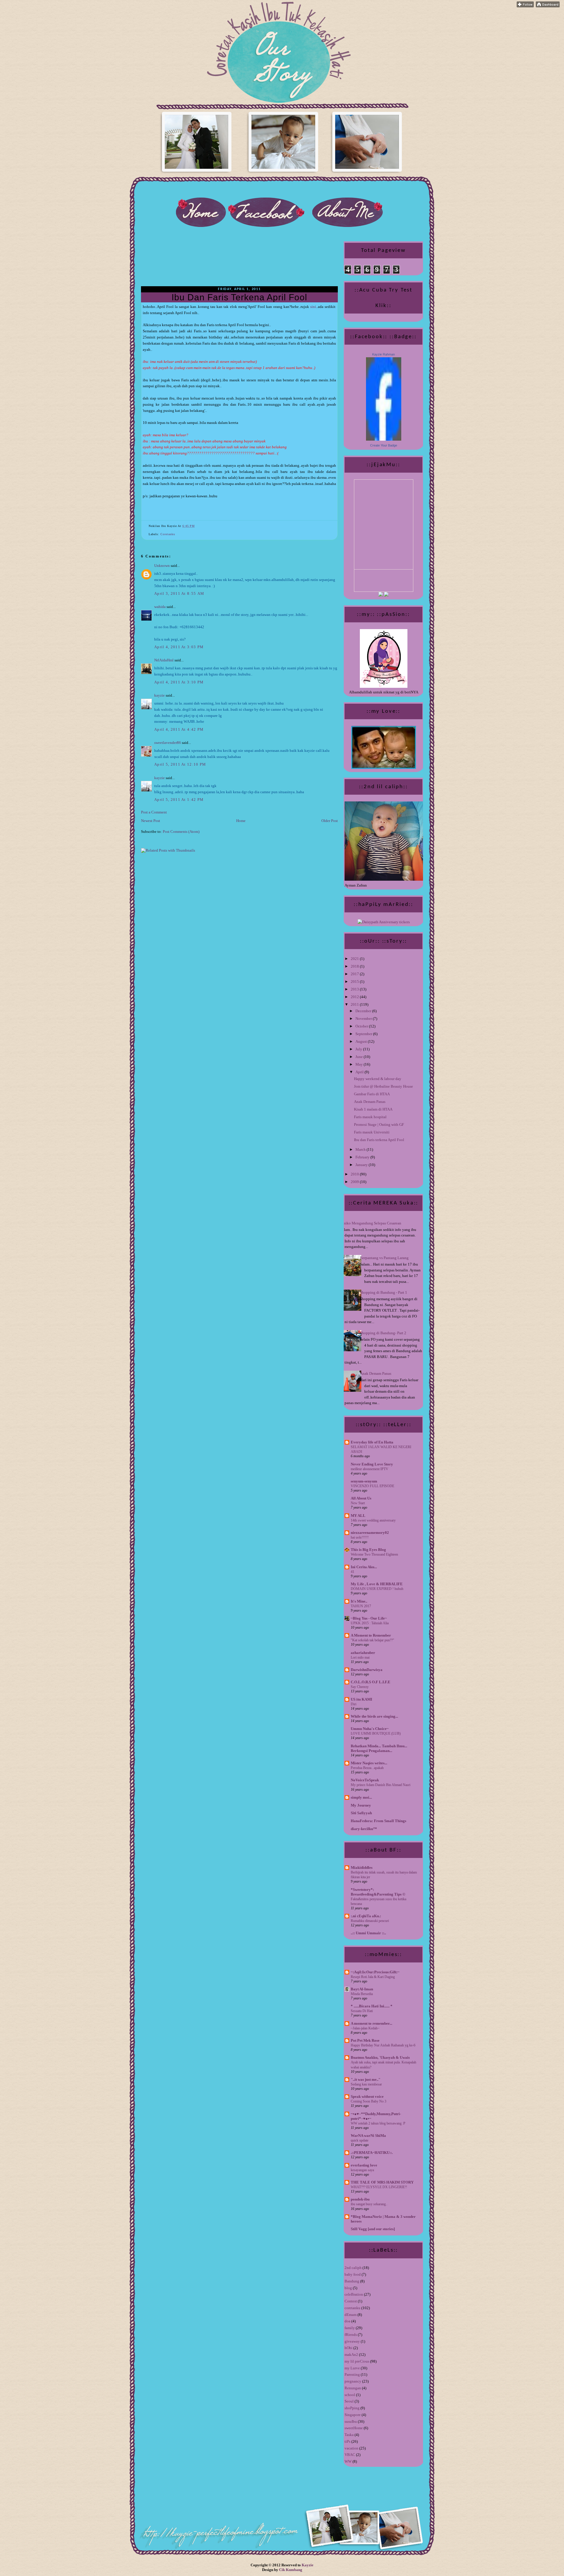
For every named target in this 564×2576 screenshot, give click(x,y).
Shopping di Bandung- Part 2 (383, 1333)
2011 (355, 1004)
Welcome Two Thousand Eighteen (374, 1554)
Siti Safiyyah (361, 1813)
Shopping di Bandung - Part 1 (383, 1292)
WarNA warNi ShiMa (368, 2136)
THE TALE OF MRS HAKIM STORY (382, 2182)
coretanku (168, 534)
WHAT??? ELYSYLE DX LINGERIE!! (379, 2187)
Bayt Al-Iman (362, 1989)
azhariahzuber (363, 1653)
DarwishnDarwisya (367, 1670)
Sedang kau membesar (366, 2084)
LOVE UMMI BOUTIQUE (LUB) (376, 1733)
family (350, 2328)
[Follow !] (525, 6)
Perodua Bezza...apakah (367, 1768)
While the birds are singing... (374, 1716)
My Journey (361, 1805)
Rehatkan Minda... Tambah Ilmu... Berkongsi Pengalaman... (379, 1748)
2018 (355, 966)
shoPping (352, 2408)
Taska (349, 2435)
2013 (355, 989)
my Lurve (352, 2368)
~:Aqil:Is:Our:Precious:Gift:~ (375, 1972)
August (362, 1041)
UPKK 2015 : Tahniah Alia (370, 1623)
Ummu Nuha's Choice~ (370, 1729)
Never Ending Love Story (372, 1464)
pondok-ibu (360, 2199)
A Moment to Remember (371, 1635)
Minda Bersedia (362, 1994)
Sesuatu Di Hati (362, 2011)
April (360, 1072)
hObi (349, 2348)
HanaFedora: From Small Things (378, 1821)
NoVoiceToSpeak (365, 1780)
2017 (355, 974)
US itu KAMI (361, 1699)
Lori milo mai (360, 1657)
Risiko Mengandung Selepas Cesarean (371, 1223)
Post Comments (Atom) (181, 832)
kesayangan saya (362, 2170)
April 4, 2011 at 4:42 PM (179, 729)
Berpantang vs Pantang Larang (384, 1258)
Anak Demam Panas (370, 1102)
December (364, 1011)
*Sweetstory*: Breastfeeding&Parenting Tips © (378, 1892)
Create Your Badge (384, 445)
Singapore (353, 2415)
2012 (355, 997)
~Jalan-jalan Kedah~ (365, 2028)
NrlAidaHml (164, 660)
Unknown (162, 566)
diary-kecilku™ (364, 1829)
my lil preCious (357, 2361)
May (360, 1064)
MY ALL (358, 1516)
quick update (360, 2140)
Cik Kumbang (291, 2570)
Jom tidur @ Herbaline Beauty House (383, 1086)
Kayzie (308, 2565)
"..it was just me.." (366, 2079)
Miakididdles (362, 1867)
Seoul (349, 2401)
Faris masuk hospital (370, 1117)
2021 (355, 959)
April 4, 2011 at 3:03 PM (179, 647)
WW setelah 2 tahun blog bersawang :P (378, 2123)
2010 (355, 1174)
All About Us (361, 1498)
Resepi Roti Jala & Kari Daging (373, 1977)
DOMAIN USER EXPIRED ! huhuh (377, 1589)
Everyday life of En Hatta (372, 1442)
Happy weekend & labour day (378, 1079)
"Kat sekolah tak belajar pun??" (372, 1640)
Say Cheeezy (360, 1687)
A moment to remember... (371, 2023)
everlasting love (364, 2165)
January (362, 1165)
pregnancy (353, 2381)
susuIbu (351, 2421)
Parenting (352, 2374)
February (363, 1157)
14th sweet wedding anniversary (373, 1520)
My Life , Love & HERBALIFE (377, 1584)
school (350, 2395)
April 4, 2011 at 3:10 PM (179, 682)
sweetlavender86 (168, 743)
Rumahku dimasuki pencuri (370, 1921)
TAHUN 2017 (361, 1606)
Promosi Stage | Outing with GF (379, 1124)
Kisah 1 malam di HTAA (373, 1109)
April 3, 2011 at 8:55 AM (179, 593)
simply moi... (361, 1797)
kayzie (160, 695)
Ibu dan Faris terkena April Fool (239, 297)
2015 (355, 982)
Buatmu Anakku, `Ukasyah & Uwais (380, 2057)
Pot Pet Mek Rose (365, 2040)
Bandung (352, 2281)
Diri (354, 1704)
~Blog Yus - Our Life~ (369, 1618)
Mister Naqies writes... (369, 1763)
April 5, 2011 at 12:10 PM (180, 764)
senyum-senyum (364, 1481)
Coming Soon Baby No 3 (369, 2101)
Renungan (353, 2388)
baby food (353, 2274)
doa (348, 2321)
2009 (355, 1182)
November (364, 1019)
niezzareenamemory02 (370, 1533)
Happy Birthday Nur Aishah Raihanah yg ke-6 (383, 2045)
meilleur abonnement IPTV (370, 1469)
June (360, 1057)
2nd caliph (353, 2268)
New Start (358, 1503)
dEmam (351, 2315)
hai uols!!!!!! (360, 1537)
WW (348, 2461)
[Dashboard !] (548, 6)
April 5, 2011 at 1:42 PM (179, 800)
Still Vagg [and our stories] (373, 2229)
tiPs (348, 2441)
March (361, 1149)
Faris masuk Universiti (372, 1132)
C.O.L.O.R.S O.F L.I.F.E (371, 1682)
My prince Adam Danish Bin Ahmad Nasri (381, 1785)
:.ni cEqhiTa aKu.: (366, 1916)
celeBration (354, 2294)
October (362, 1026)
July (359, 1049)
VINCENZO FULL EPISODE (372, 1486)
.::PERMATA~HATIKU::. (372, 2153)
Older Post (330, 821)
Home (241, 821)
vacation (351, 2448)
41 (352, 1572)
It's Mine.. (359, 1601)
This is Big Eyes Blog (368, 1550)
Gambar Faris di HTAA (372, 1094)
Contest (351, 2301)
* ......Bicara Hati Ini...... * (372, 2006)
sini (313, 307)
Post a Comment (154, 812)
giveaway (352, 2341)
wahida (160, 607)
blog (348, 2288)
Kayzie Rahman (383, 354)
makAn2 (351, 2355)
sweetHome (354, 2428)
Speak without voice (367, 2096)
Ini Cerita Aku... (364, 1567)
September (364, 1034)
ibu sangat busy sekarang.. (369, 2204)
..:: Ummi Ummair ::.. (368, 1933)
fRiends (351, 2335)
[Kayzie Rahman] (384, 439)
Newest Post (151, 821)
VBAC (350, 2455)
